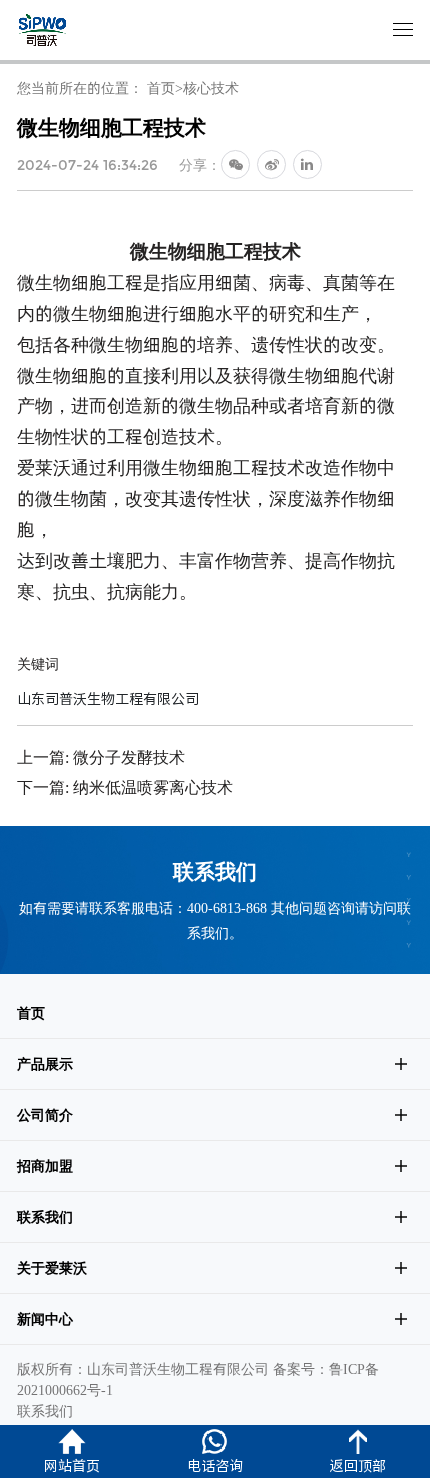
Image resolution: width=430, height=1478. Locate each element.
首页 (161, 88)
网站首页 (72, 1466)
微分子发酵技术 (129, 757)
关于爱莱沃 (52, 1268)
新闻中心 (45, 1319)
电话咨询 (215, 1466)
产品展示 (45, 1064)
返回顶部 (358, 1466)
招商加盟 (45, 1166)
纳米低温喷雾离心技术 (153, 787)
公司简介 (45, 1115)
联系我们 (45, 1217)
